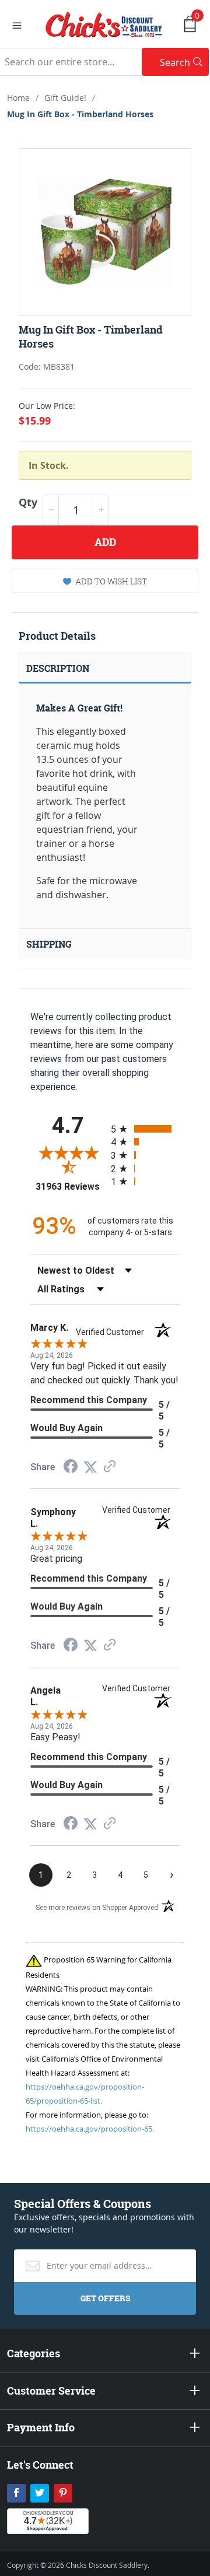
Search (184, 62)
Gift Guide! (65, 98)
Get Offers (105, 2298)
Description (58, 668)
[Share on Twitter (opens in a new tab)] (90, 1467)
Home (18, 98)
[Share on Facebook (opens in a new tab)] (71, 1468)
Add (105, 542)
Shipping (49, 944)
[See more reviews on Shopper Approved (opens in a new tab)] (110, 1467)
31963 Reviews (70, 1187)
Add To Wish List (111, 581)
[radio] (145, 1129)
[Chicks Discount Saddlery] (104, 23)
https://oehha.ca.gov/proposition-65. (90, 2129)
